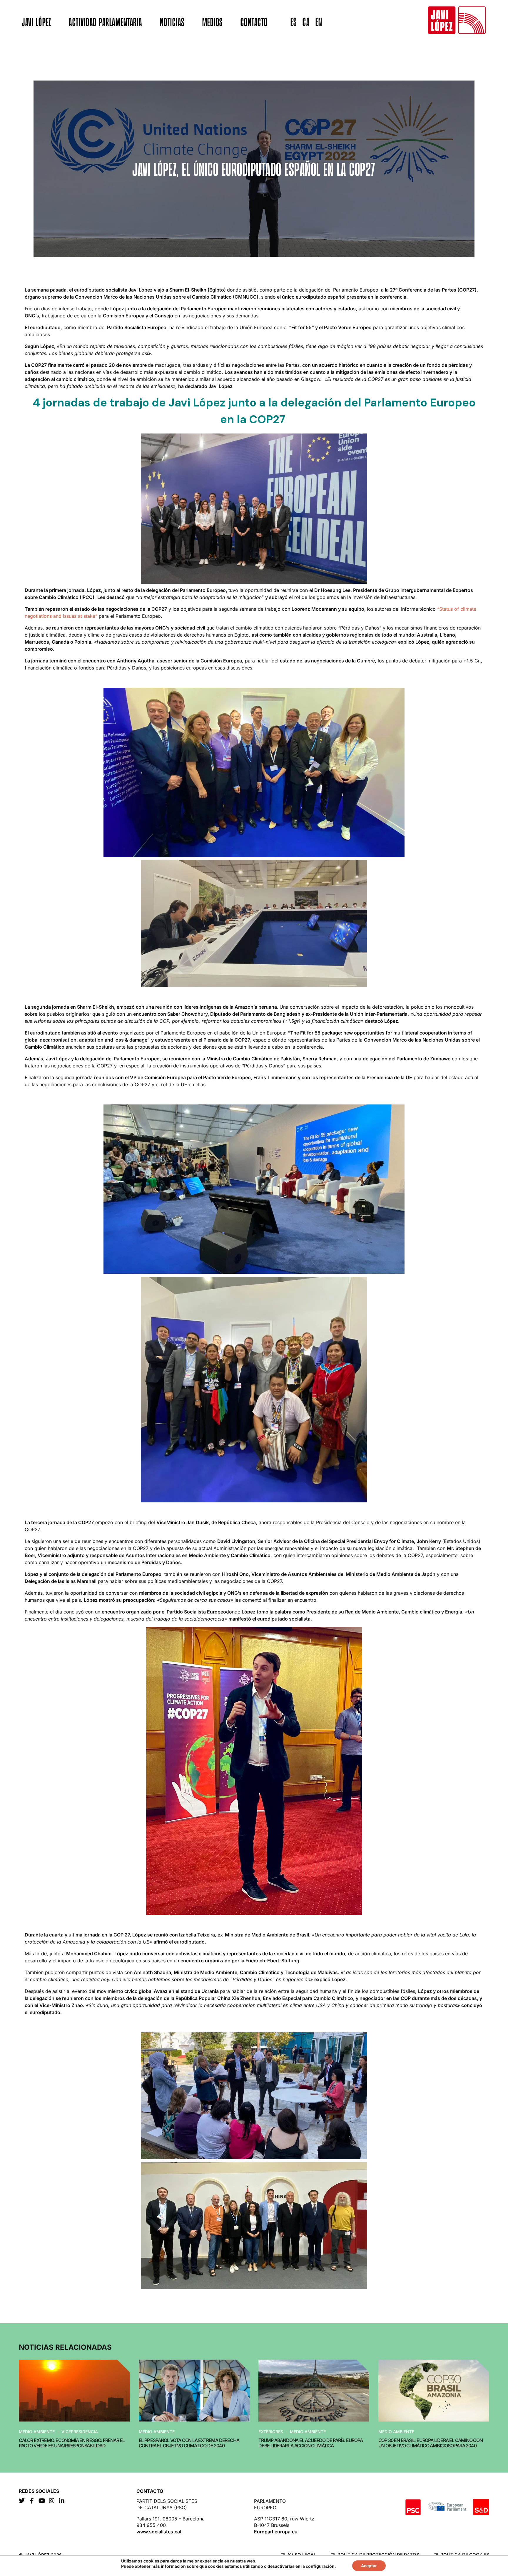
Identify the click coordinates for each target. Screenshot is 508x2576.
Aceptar (369, 2566)
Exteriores (271, 2432)
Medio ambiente (37, 2432)
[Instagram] (52, 2501)
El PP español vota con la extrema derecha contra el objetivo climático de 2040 (189, 2443)
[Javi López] (457, 20)
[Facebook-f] (32, 2501)
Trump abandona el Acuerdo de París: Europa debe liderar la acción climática (311, 2443)
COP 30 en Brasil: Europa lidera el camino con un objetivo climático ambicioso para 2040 (431, 2443)
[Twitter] (22, 2501)
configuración (320, 2566)
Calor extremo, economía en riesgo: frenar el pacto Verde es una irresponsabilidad (72, 2443)
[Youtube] (42, 2501)
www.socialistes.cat (159, 2532)
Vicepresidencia (80, 2432)
